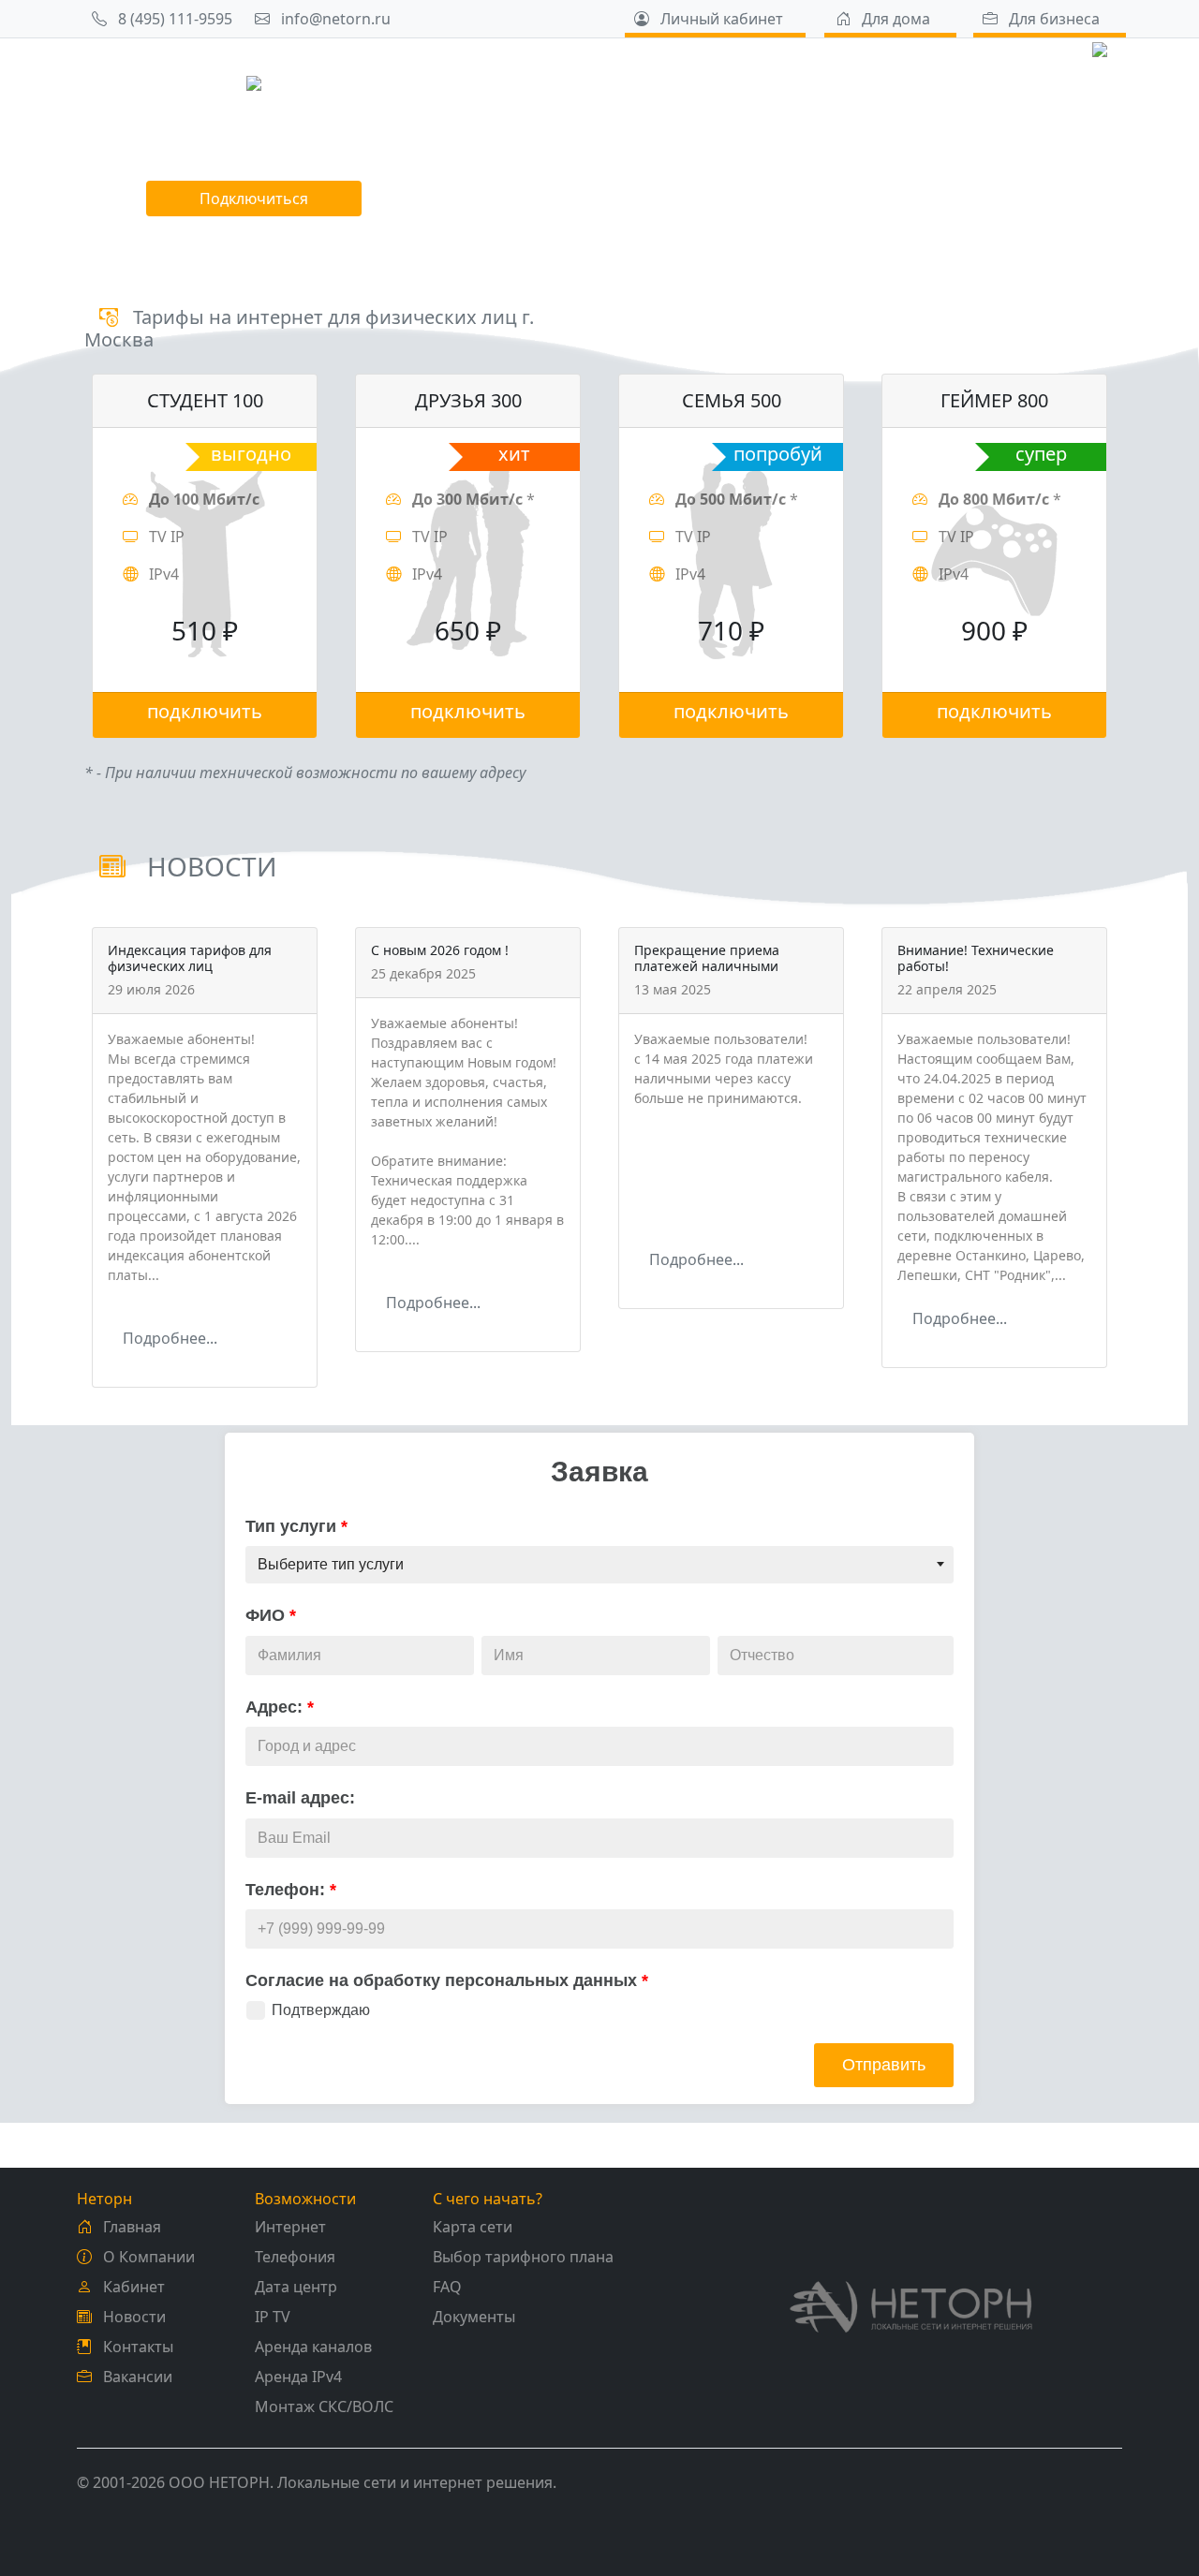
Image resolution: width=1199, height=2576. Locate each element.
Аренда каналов (313, 2347)
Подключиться (254, 199)
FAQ (447, 2287)
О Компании (147, 2257)
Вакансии (136, 2377)
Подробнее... (170, 1338)
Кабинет (132, 2287)
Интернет (290, 2227)
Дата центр (296, 2287)
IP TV (273, 2317)
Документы (474, 2317)
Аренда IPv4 (298, 2377)
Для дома (894, 19)
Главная (130, 2227)
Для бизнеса (1052, 19)
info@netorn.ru (334, 19)
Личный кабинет (720, 19)
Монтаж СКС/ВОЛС (324, 2407)
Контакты (136, 2347)
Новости (133, 2317)
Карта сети (473, 2227)
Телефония (295, 2257)
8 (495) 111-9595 (173, 19)
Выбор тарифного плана (523, 2257)
